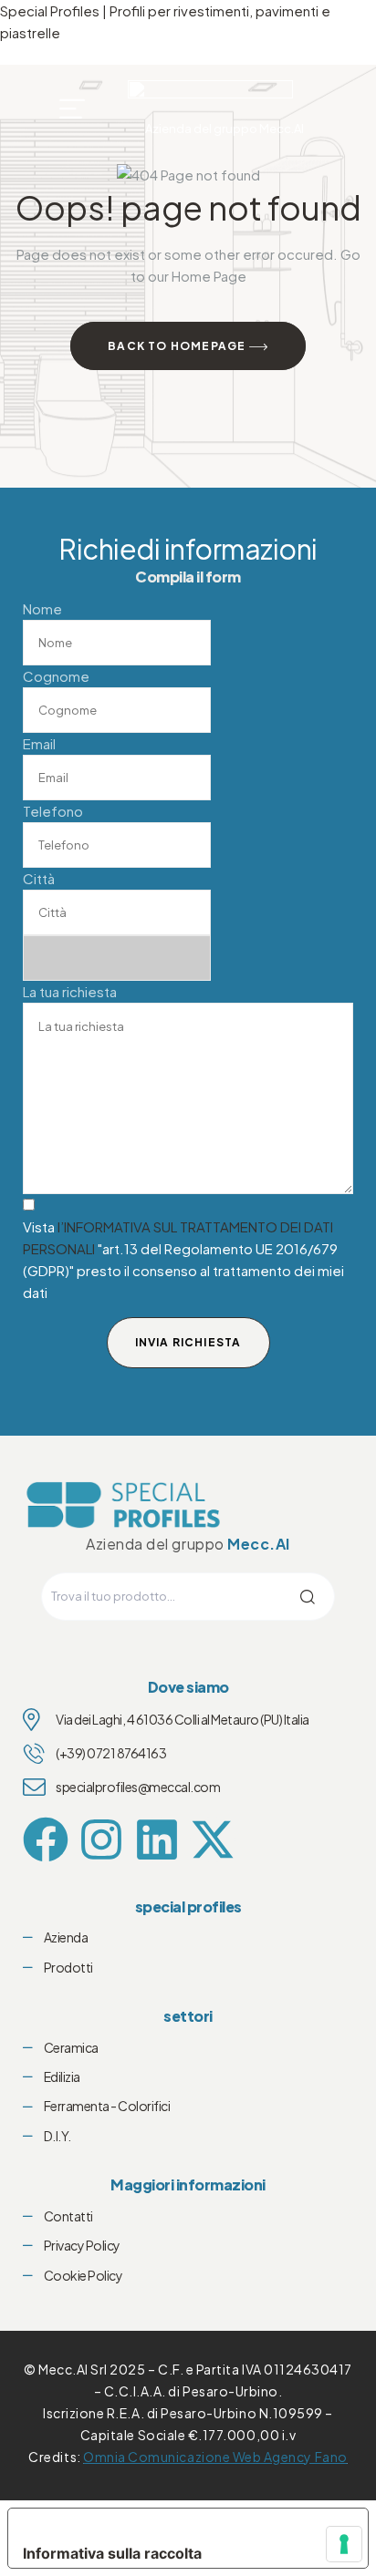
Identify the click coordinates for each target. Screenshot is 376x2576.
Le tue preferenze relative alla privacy (175, 2523)
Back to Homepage (178, 346)
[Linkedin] (157, 1839)
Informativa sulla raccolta (112, 2553)
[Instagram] (101, 1839)
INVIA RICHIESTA (188, 1342)
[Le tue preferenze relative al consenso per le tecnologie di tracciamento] (344, 2544)
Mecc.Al (259, 1544)
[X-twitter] (213, 1839)
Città (39, 878)
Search (294, 1597)
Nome (42, 608)
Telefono (53, 811)
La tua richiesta (70, 991)
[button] (73, 108)
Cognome (56, 676)
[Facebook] (46, 1839)
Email (39, 743)
